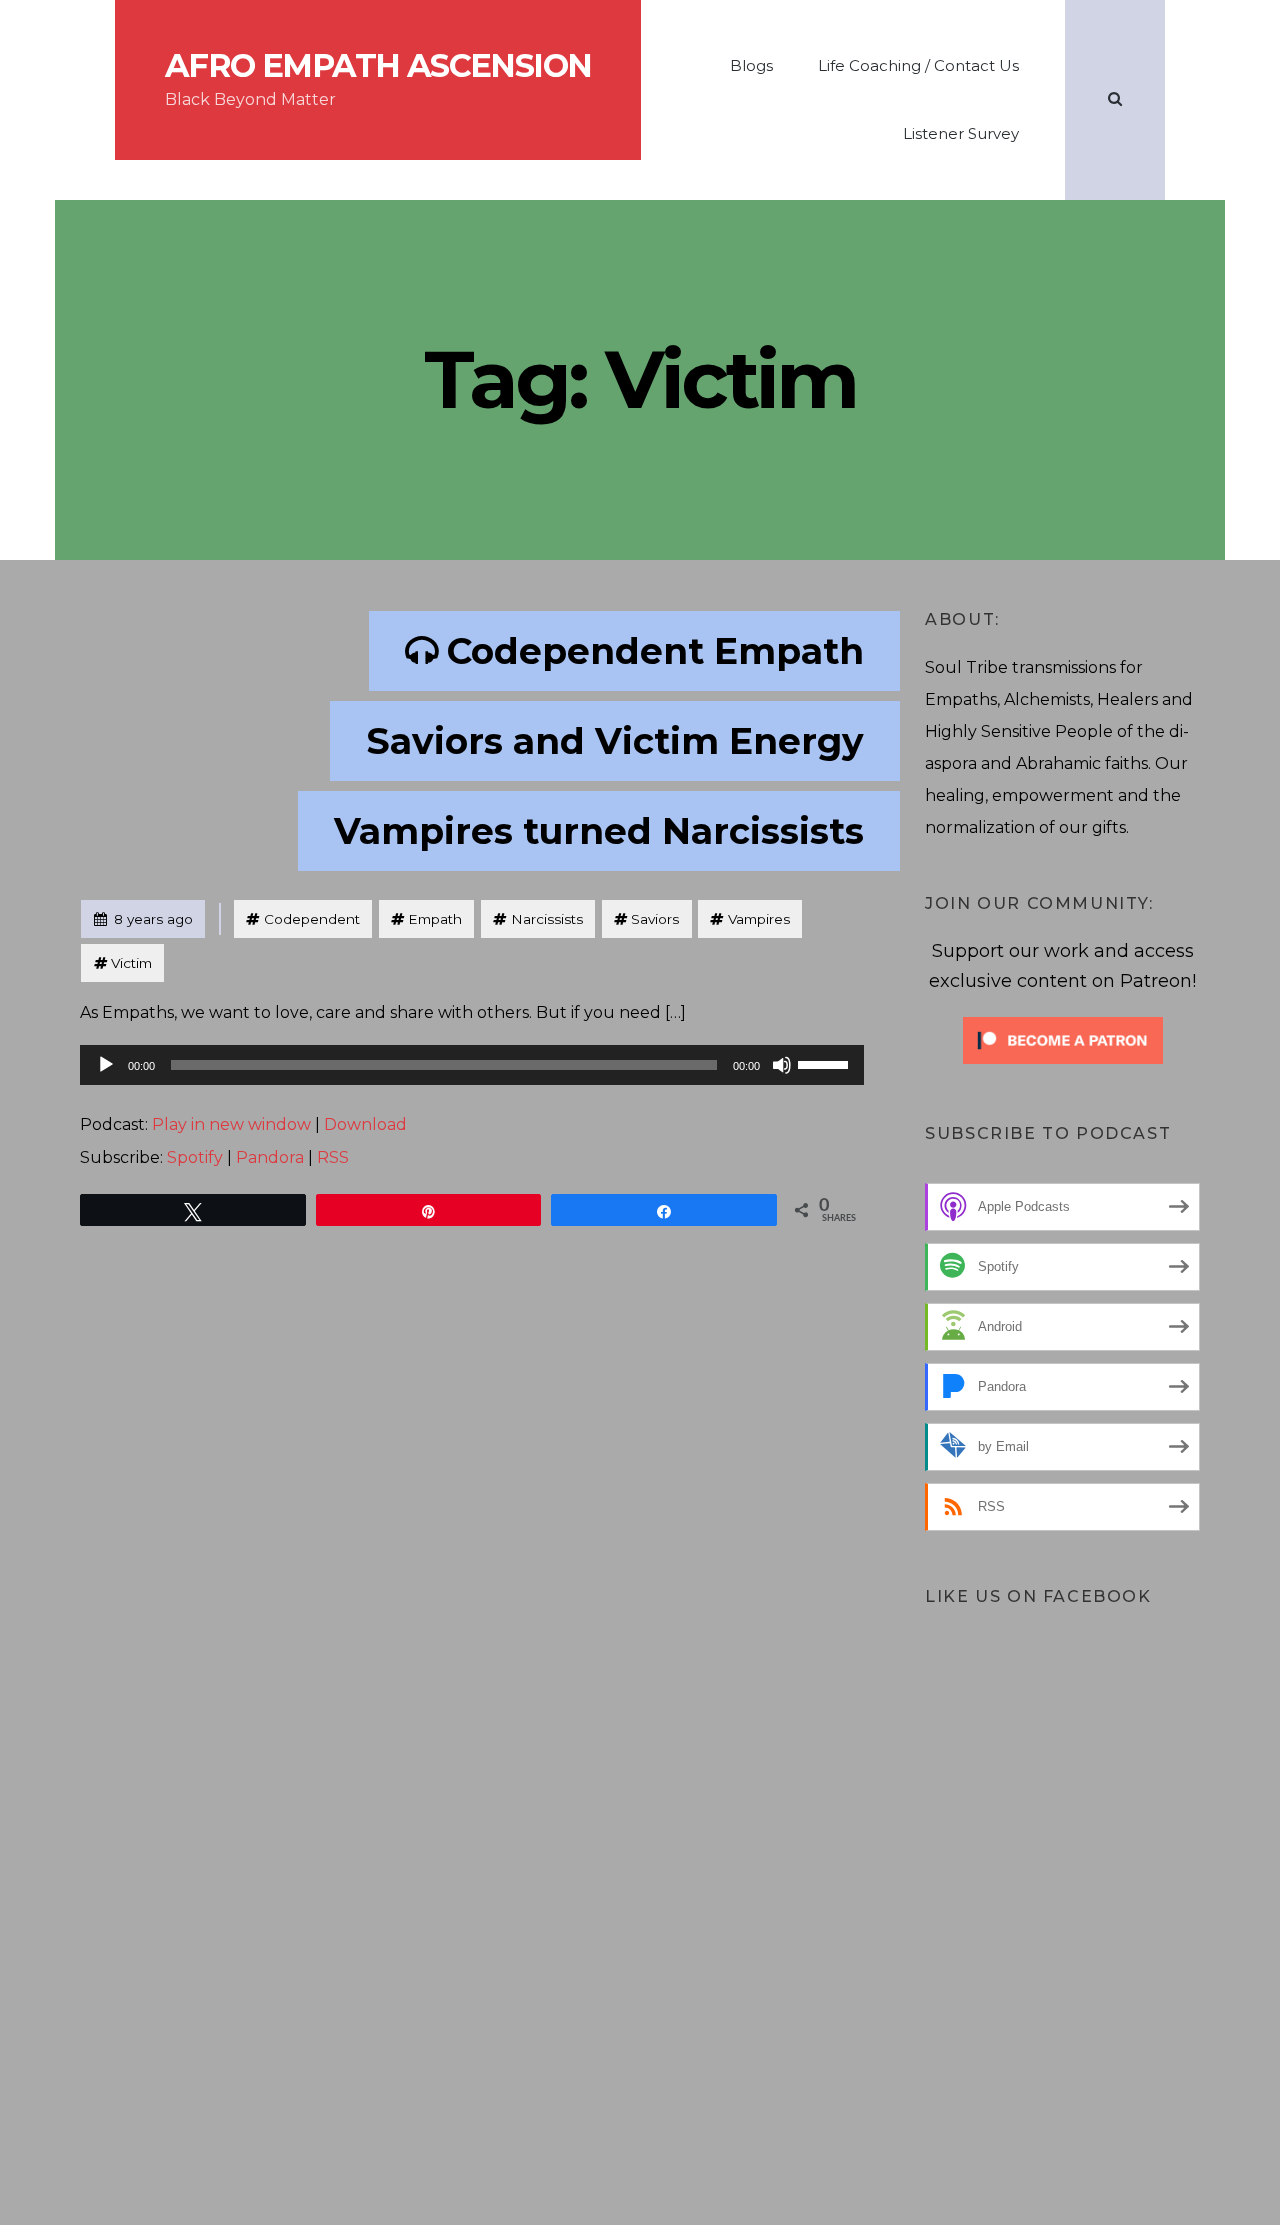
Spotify (195, 1157)
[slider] (826, 1063)
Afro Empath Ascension (378, 66)
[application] (472, 1065)
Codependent (312, 919)
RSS (333, 1157)
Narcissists (547, 919)
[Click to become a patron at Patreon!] (1063, 1038)
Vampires (759, 919)
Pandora (270, 1157)
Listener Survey (961, 133)
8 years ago (143, 918)
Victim (131, 963)
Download (365, 1124)
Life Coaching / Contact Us (918, 65)
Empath (435, 919)
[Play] (106, 1065)
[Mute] (782, 1065)
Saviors (655, 919)
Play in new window (231, 1124)
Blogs (751, 65)
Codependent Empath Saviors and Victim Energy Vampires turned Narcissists (599, 741)
